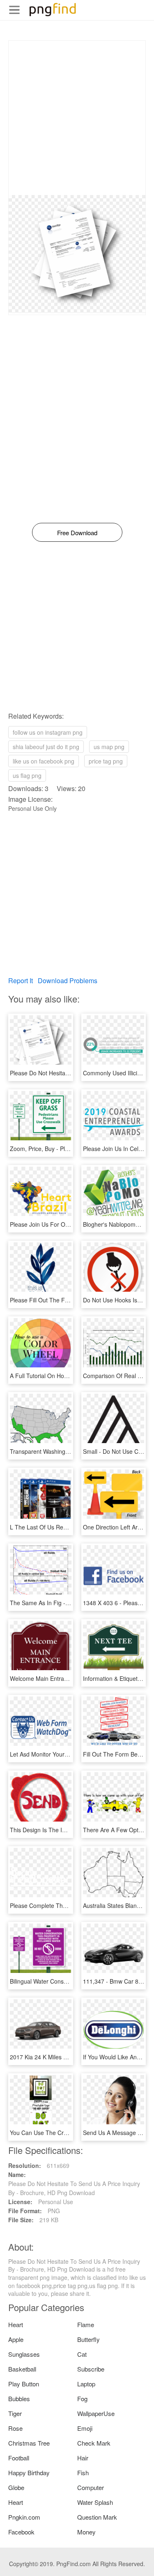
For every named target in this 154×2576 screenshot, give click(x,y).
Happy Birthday (29, 2473)
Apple (16, 2339)
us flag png (27, 775)
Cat (82, 2354)
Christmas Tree (29, 2443)
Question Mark (97, 2517)
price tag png (106, 761)
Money (86, 2532)
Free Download (77, 533)
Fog (82, 2398)
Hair (83, 2458)
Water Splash (95, 2502)
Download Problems (68, 981)
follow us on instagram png (48, 732)
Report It (21, 981)
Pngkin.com (24, 2517)
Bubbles (19, 2398)
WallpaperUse (96, 2413)
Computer (91, 2487)
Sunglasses (24, 2354)
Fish (83, 2473)
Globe (16, 2487)
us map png (109, 747)
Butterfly (88, 2339)
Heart (16, 2324)
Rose (15, 2428)
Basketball (22, 2369)
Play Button (24, 2384)
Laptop (86, 2384)
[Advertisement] (77, 118)
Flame (86, 2324)
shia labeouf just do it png (46, 747)
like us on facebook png (44, 761)
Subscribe (91, 2369)
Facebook (21, 2532)
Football (19, 2458)
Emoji (85, 2428)
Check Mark (94, 2443)
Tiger (15, 2413)
